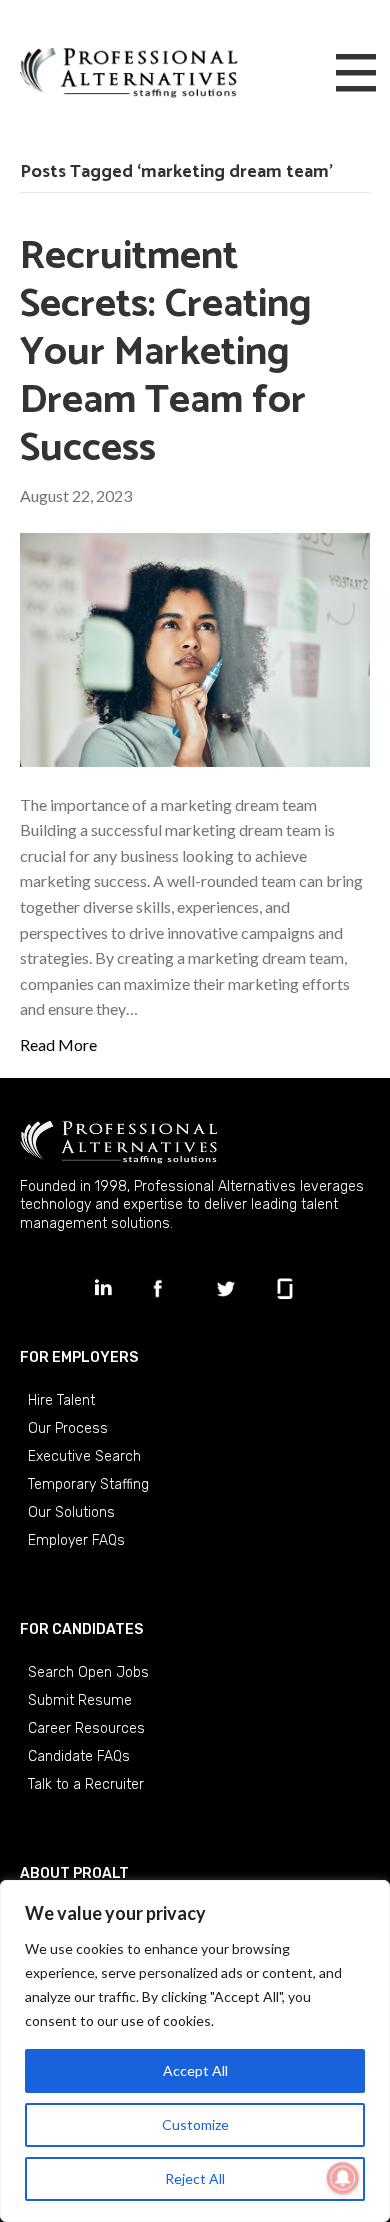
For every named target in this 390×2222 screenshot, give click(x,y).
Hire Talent (61, 1400)
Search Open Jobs (88, 1672)
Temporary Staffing (88, 1484)
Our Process (68, 1428)
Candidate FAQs (79, 1756)
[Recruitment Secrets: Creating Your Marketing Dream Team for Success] (195, 647)
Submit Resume (80, 1700)
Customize (195, 2124)
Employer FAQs (76, 1540)
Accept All (195, 2070)
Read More (58, 1044)
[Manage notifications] (343, 2178)
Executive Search (84, 1456)
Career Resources (86, 1728)
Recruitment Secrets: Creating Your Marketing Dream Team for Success (166, 353)
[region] (195, 2051)
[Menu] (356, 74)
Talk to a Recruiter (86, 1784)
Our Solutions (71, 1512)
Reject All (195, 2178)
